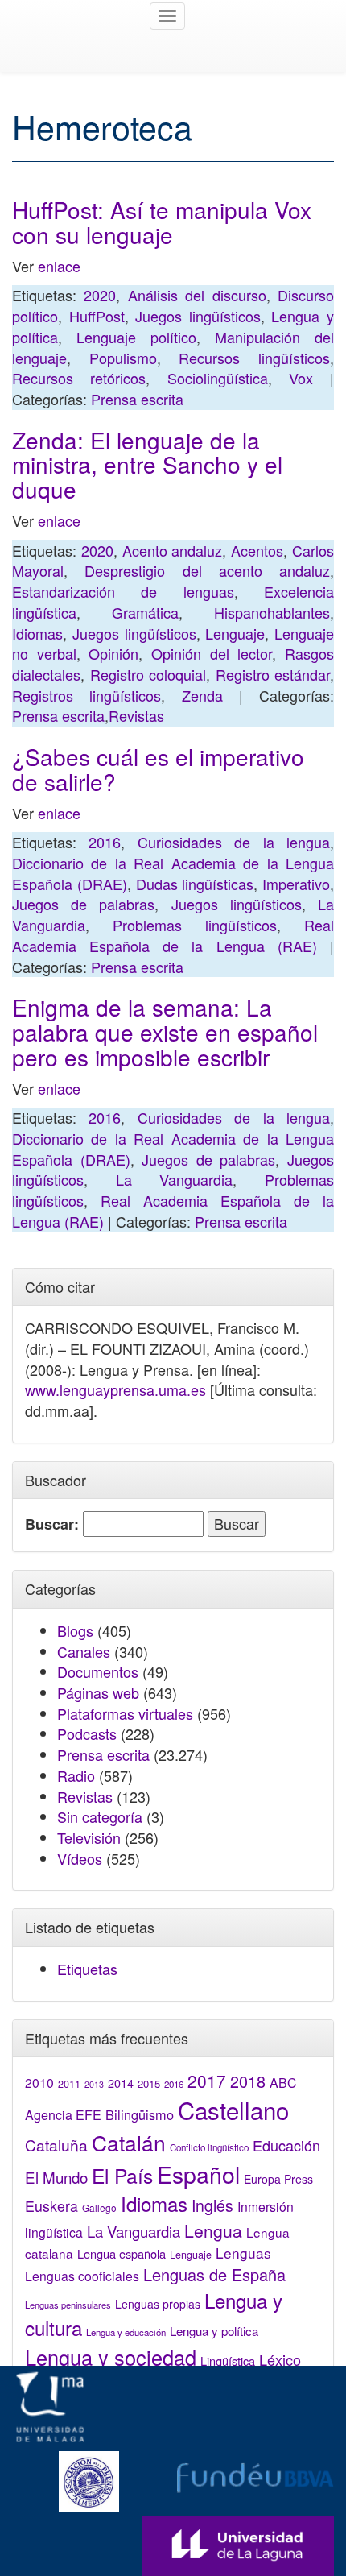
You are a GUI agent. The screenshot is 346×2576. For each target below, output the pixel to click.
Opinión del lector (212, 653)
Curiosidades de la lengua (234, 842)
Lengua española (122, 2253)
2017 (207, 2081)
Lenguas (243, 2253)
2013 (94, 2084)
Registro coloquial (148, 674)
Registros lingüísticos (86, 695)
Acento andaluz (173, 550)
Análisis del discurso (197, 295)
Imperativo (296, 884)
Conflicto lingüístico (209, 2147)
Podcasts (87, 1733)
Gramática (145, 612)
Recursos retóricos (79, 378)
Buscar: (52, 1524)
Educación (286, 2145)
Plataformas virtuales (125, 1713)
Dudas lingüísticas (195, 884)
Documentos (98, 1671)
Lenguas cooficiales (82, 2276)
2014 (121, 2083)
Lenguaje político (136, 337)
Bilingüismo (140, 2114)
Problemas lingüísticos (195, 925)
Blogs (75, 1630)
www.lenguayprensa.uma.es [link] (115, 1389)
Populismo (123, 358)
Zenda (202, 695)
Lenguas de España (214, 2274)
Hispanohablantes (272, 612)
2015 (149, 2083)
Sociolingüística (218, 378)
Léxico (280, 2359)
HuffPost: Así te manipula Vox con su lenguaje (162, 222)
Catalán (129, 2142)
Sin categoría (100, 1816)
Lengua (213, 2230)
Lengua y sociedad (111, 2357)
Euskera (51, 2206)
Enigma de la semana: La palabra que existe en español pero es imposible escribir (165, 1032)
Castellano (233, 2110)
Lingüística (228, 2361)
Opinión (113, 653)
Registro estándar (273, 674)
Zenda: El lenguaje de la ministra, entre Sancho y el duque (147, 465)
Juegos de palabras (83, 904)
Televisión (89, 1837)
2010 (39, 2082)
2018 (248, 2081)
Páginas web (98, 1692)
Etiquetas (87, 1969)
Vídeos (80, 1858)
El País (122, 2175)
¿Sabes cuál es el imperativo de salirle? (158, 769)
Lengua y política (214, 2331)
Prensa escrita (137, 399)
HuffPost (97, 316)
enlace (59, 266)
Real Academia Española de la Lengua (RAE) (173, 935)
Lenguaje (235, 633)
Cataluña (56, 2145)
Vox (301, 378)
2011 (69, 2084)
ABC (283, 2083)
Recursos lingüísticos (254, 358)
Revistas (136, 715)
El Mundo (56, 2177)
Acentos (257, 550)
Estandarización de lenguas (123, 591)
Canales (84, 1651)
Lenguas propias (158, 2304)
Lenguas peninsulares (68, 2305)
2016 (105, 842)
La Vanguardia (175, 1179)
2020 (100, 295)
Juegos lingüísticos (198, 316)
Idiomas (37, 633)
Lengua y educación (126, 2332)
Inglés (212, 2205)
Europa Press (278, 2179)
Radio (76, 1775)
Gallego (99, 2207)
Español (198, 2174)
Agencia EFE (63, 2115)
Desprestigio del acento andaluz (207, 570)
